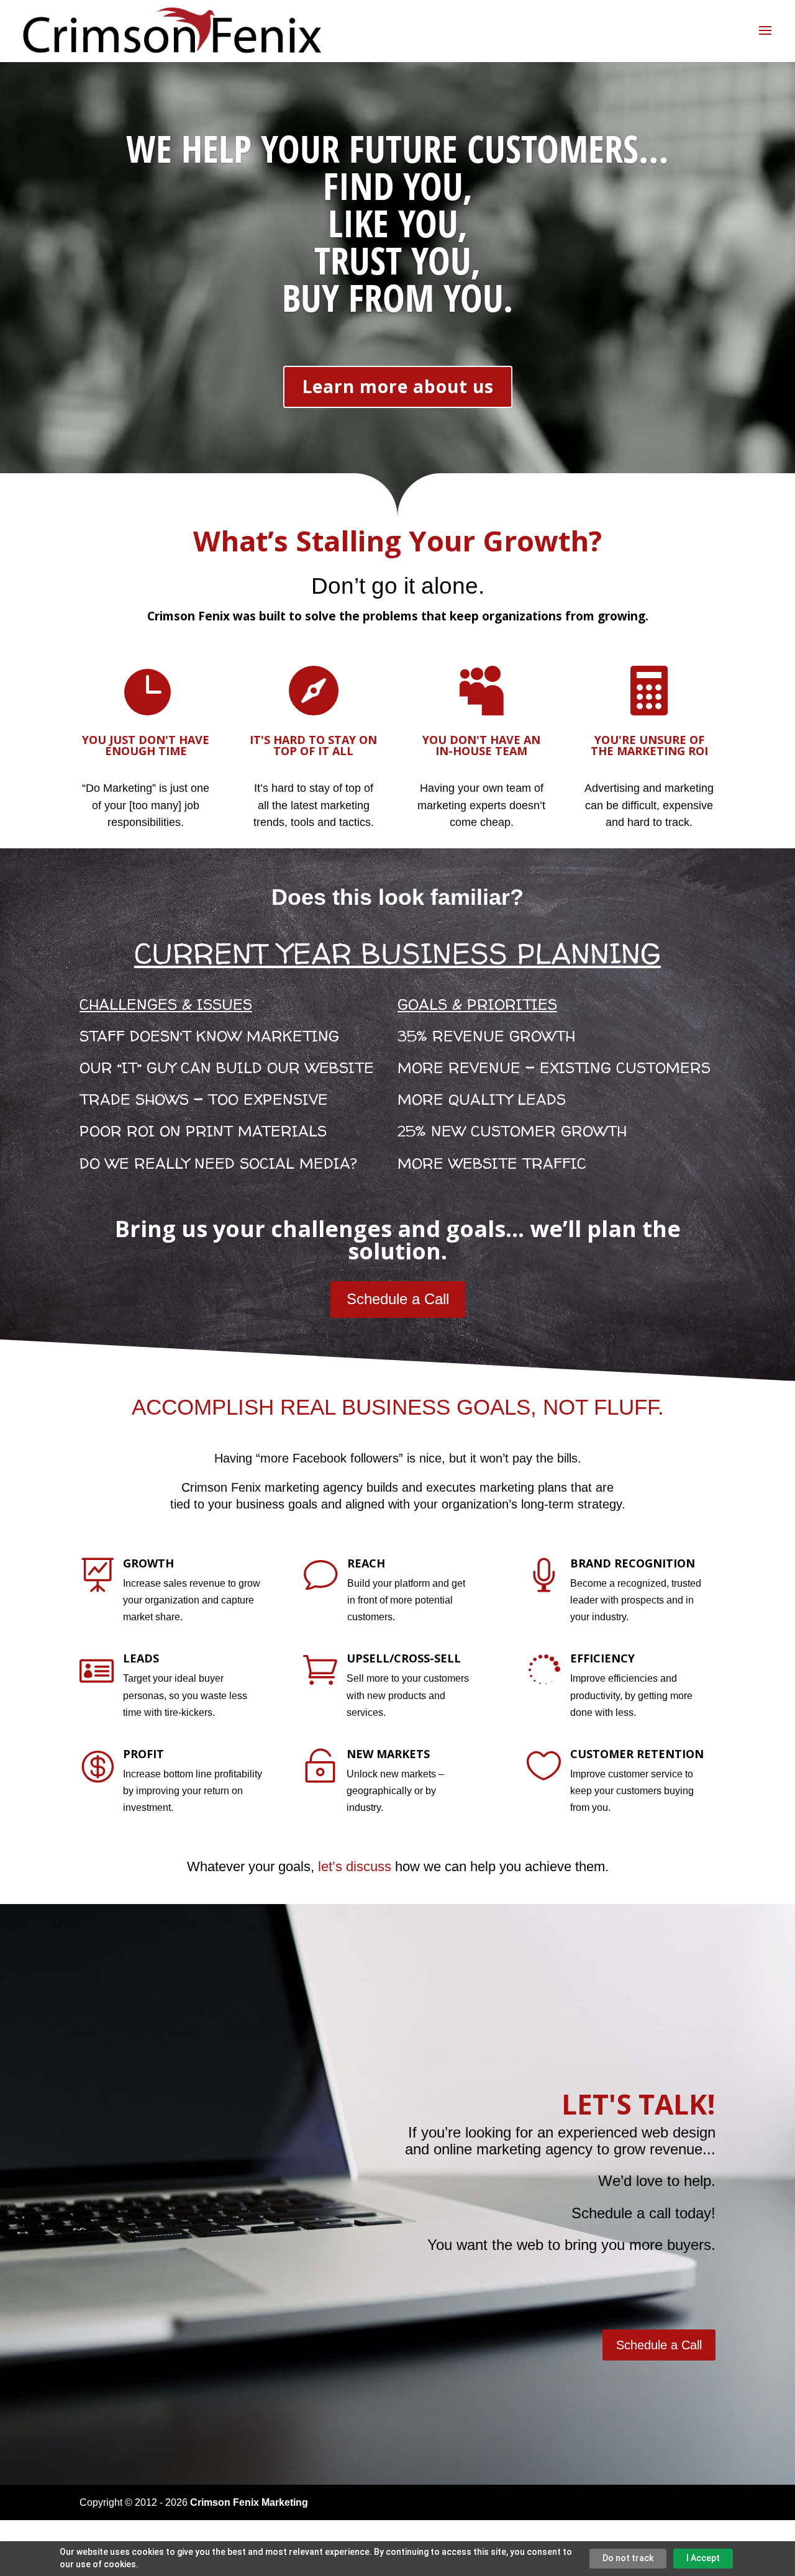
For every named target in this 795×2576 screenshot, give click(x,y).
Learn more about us (398, 386)
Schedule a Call (398, 1299)
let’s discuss (355, 1866)
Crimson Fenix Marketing (249, 2502)
